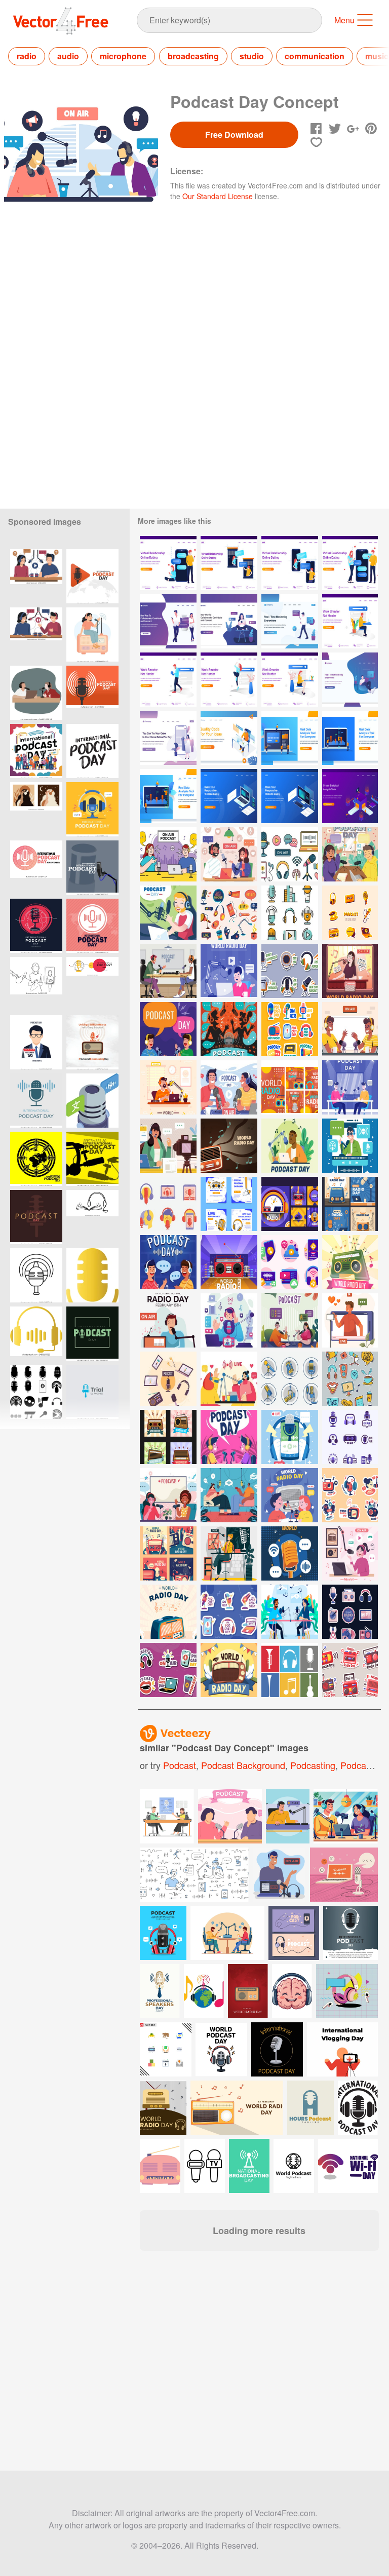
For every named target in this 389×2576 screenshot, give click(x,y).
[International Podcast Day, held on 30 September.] (36, 926)
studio (252, 56)
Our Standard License (218, 196)
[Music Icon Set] (290, 1670)
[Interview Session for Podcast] (168, 1262)
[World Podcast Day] (290, 1146)
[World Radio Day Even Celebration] (350, 971)
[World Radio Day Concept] (290, 1495)
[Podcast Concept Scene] (229, 854)
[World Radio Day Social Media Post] (290, 1204)
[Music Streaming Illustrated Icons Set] (290, 1262)
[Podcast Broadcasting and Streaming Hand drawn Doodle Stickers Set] (229, 913)
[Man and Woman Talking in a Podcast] (229, 1087)
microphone (123, 56)
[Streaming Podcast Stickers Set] (290, 1029)
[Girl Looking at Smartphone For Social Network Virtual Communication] (229, 621)
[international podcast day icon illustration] (36, 1275)
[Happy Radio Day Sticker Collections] (350, 1670)
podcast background (243, 1765)
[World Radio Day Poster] (168, 1612)
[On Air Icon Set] (350, 1437)
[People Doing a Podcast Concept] (168, 854)
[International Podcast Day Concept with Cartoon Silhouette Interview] (229, 1029)
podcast (180, 1765)
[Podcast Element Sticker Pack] (350, 913)
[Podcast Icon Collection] (290, 913)
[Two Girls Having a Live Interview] (229, 1379)
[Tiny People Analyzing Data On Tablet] (168, 796)
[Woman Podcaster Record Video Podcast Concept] (168, 1146)
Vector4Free (61, 21)
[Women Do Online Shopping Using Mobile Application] (168, 738)
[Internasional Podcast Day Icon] (168, 1204)
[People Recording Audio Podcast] (350, 1087)
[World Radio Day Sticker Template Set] (350, 1612)
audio (68, 56)
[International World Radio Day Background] (168, 1320)
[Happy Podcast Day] (229, 1437)
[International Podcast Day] (168, 971)
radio (27, 56)
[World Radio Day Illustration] (229, 971)
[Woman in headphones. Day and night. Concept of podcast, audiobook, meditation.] (36, 809)
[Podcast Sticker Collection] (350, 1379)
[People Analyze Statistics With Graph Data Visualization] (350, 796)
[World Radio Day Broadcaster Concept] (168, 1087)
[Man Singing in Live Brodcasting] (229, 1320)
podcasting (313, 1765)
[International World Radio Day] (350, 1262)
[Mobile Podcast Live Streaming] (290, 1437)
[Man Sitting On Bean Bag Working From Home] (350, 680)
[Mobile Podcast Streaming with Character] (350, 1146)
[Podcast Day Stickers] (168, 1670)
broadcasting (193, 56)
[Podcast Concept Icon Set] (290, 854)
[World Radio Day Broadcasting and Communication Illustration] (92, 635)
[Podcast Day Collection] (168, 1379)
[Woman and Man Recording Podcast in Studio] (350, 854)
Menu (344, 20)
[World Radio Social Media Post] (350, 1204)
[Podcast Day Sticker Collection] (229, 1612)
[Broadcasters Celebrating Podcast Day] (168, 1029)
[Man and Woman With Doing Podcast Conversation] (229, 1495)
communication (315, 56)
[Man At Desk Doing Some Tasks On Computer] (229, 738)
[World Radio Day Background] (229, 1146)
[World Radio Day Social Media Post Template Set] (229, 1204)
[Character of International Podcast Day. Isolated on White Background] (36, 576)
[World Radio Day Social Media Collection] (290, 1087)
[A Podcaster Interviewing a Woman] (290, 1320)
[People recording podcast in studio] (168, 1495)
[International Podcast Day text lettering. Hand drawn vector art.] (92, 751)
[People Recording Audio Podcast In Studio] (350, 1029)
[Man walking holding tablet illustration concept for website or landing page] (168, 680)
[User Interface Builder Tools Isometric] (229, 796)
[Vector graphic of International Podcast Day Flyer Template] (92, 809)
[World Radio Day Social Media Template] (168, 1437)
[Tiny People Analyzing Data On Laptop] (290, 738)
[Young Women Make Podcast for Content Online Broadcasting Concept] (229, 1553)
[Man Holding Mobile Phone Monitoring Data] (290, 621)
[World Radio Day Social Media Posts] (168, 1553)
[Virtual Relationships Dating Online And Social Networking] (168, 621)
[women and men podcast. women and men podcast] (36, 693)
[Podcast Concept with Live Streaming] (350, 1320)
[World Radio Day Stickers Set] (350, 1495)
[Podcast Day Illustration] (168, 913)
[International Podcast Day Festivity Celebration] (290, 1612)
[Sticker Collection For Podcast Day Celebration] (290, 971)
